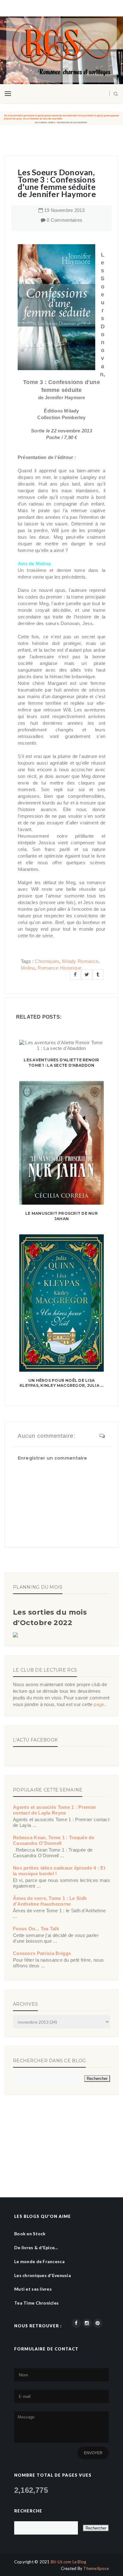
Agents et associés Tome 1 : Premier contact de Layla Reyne (55, 1810)
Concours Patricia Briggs (42, 1953)
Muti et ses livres (33, 2289)
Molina (28, 968)
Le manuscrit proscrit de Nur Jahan (61, 1216)
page (99, 1704)
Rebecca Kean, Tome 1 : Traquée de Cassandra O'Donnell (54, 1840)
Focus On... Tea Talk (36, 1929)
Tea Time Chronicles (36, 2303)
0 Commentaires (64, 220)
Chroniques (47, 961)
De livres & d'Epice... (36, 2247)
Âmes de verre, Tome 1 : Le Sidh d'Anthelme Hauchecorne (50, 1901)
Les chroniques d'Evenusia (43, 2275)
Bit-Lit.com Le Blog (69, 2562)
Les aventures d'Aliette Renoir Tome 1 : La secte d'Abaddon (61, 1063)
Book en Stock (30, 2234)
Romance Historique (59, 968)
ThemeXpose (96, 2568)
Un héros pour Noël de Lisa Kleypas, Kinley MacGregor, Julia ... (61, 1383)
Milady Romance (80, 961)
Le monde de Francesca (39, 2261)
